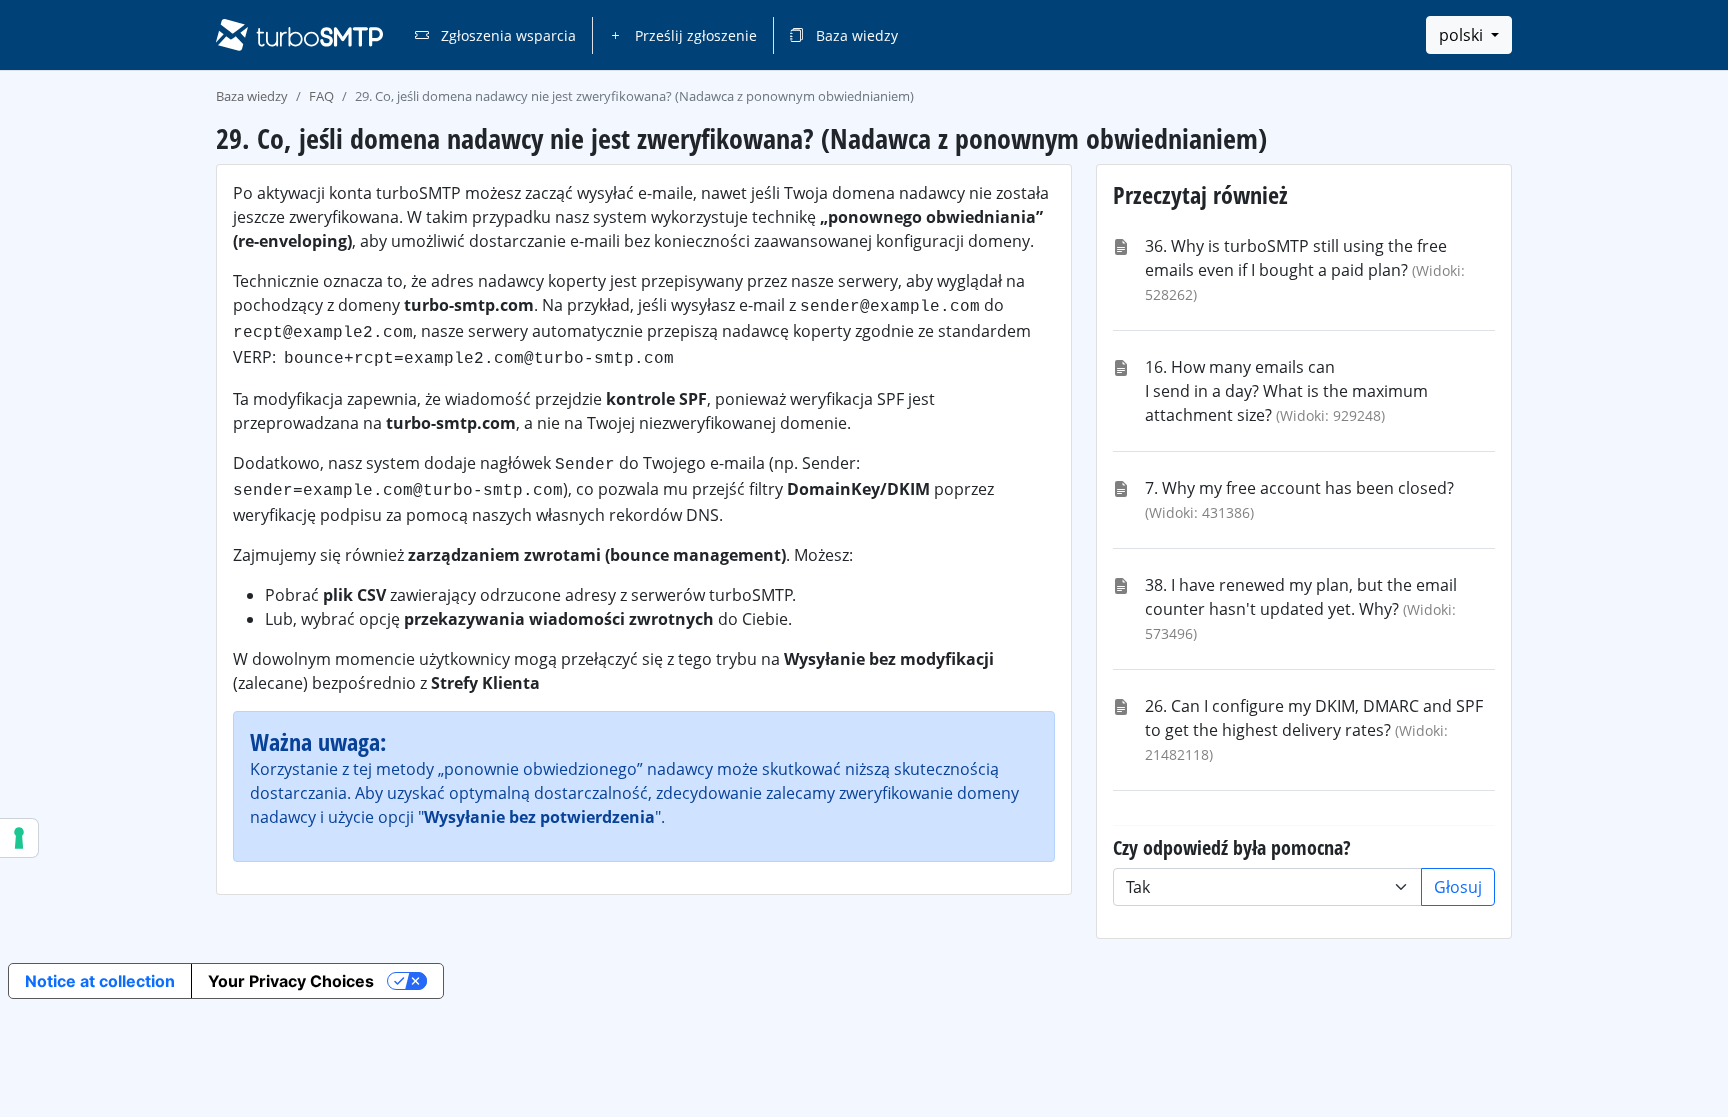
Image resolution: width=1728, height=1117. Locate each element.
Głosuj (1458, 887)
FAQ (321, 96)
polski (1463, 35)
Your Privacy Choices (291, 981)
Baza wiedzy (855, 35)
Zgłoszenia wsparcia (506, 35)
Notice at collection (100, 981)
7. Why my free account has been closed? (1299, 488)
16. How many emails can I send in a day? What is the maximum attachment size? (1286, 391)
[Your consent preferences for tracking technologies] (19, 838)
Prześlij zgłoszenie (694, 35)
